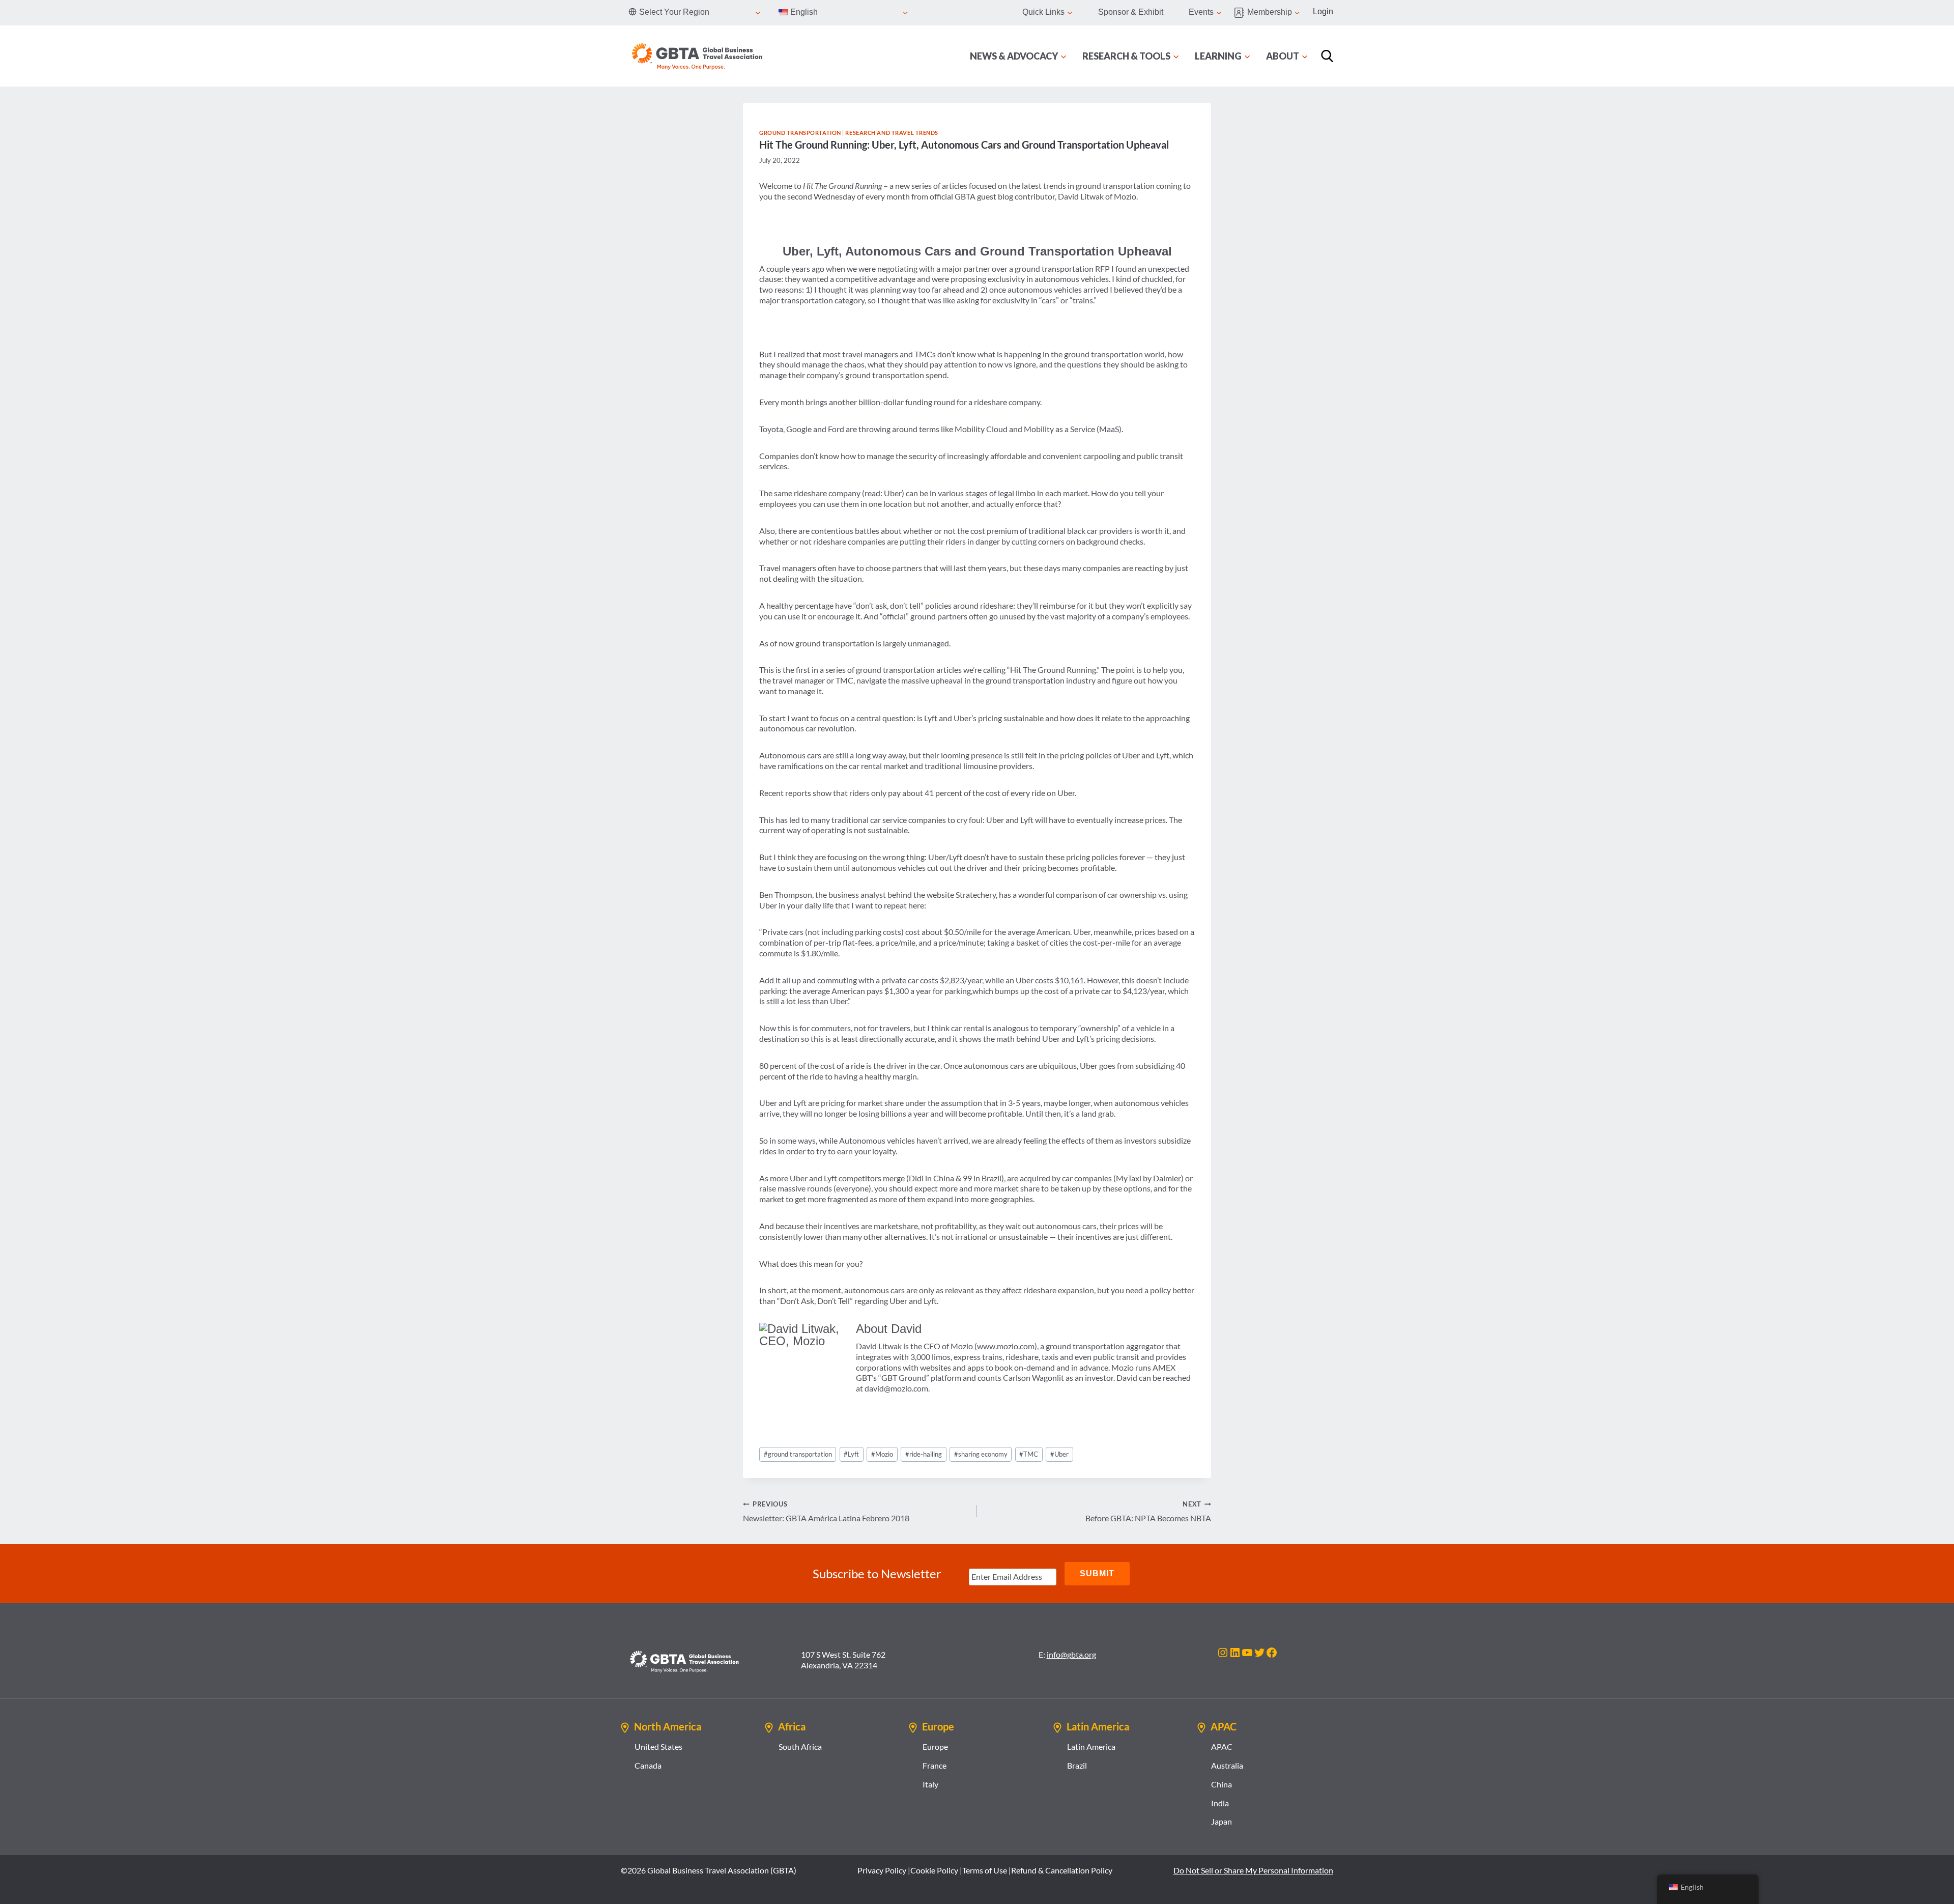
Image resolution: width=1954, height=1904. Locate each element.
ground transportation (798, 1454)
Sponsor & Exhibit (1131, 12)
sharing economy (981, 1454)
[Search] (1327, 56)
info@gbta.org (1071, 1654)
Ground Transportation (800, 133)
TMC (1029, 1454)
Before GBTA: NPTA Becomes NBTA (1148, 1511)
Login (1323, 11)
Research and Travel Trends (892, 133)
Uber (1059, 1454)
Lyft (851, 1454)
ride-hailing (924, 1454)
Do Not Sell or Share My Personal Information (1253, 1870)
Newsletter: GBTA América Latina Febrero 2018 (826, 1511)
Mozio (882, 1454)
